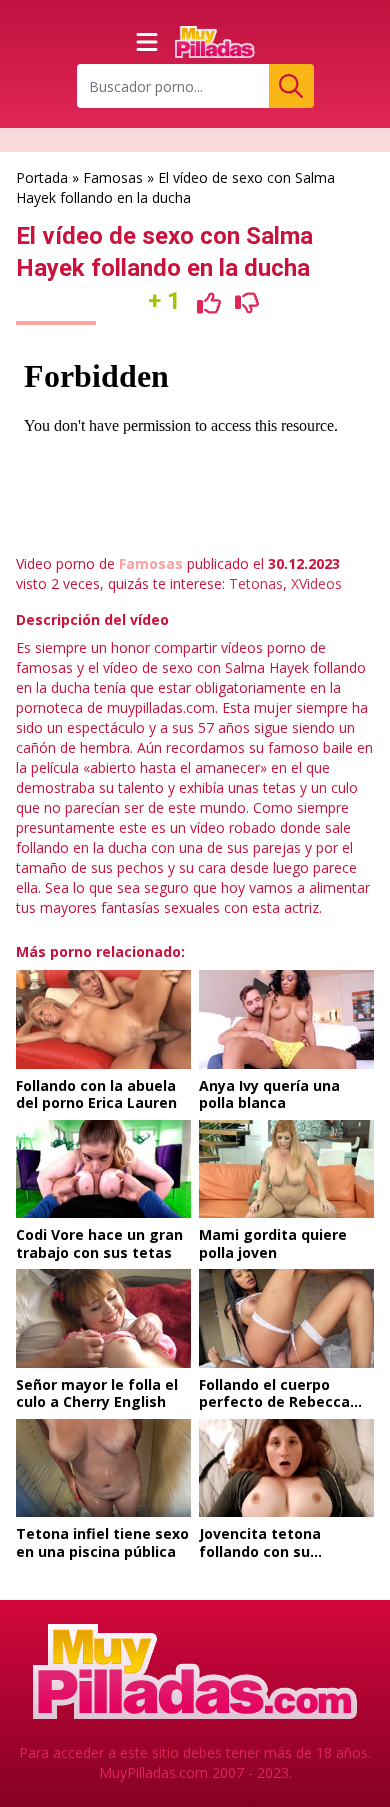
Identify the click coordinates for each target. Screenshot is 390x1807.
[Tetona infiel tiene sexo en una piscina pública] (103, 1468)
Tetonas (256, 583)
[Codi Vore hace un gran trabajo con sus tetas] (103, 1169)
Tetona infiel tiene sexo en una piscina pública (102, 1542)
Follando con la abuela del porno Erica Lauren (96, 1094)
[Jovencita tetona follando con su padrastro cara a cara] (286, 1468)
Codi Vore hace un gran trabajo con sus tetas (99, 1243)
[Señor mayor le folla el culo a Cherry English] (103, 1318)
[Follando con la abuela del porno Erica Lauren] (103, 1019)
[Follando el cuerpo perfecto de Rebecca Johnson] (286, 1318)
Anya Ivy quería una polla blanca (269, 1094)
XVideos (316, 583)
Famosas (113, 177)
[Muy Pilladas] (215, 42)
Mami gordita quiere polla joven (273, 1243)
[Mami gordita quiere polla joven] (286, 1169)
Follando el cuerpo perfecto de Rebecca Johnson (274, 1402)
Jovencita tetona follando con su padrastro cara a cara (277, 1551)
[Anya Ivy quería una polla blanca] (286, 1019)
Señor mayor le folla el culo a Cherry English (97, 1393)
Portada (42, 177)
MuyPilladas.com (153, 1772)
